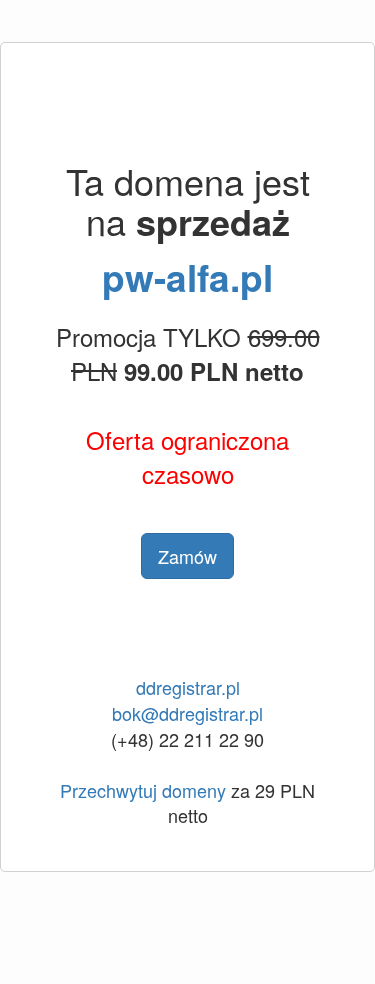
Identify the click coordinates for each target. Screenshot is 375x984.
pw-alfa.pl (187, 276)
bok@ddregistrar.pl (187, 713)
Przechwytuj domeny (143, 790)
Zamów (187, 556)
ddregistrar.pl (188, 687)
